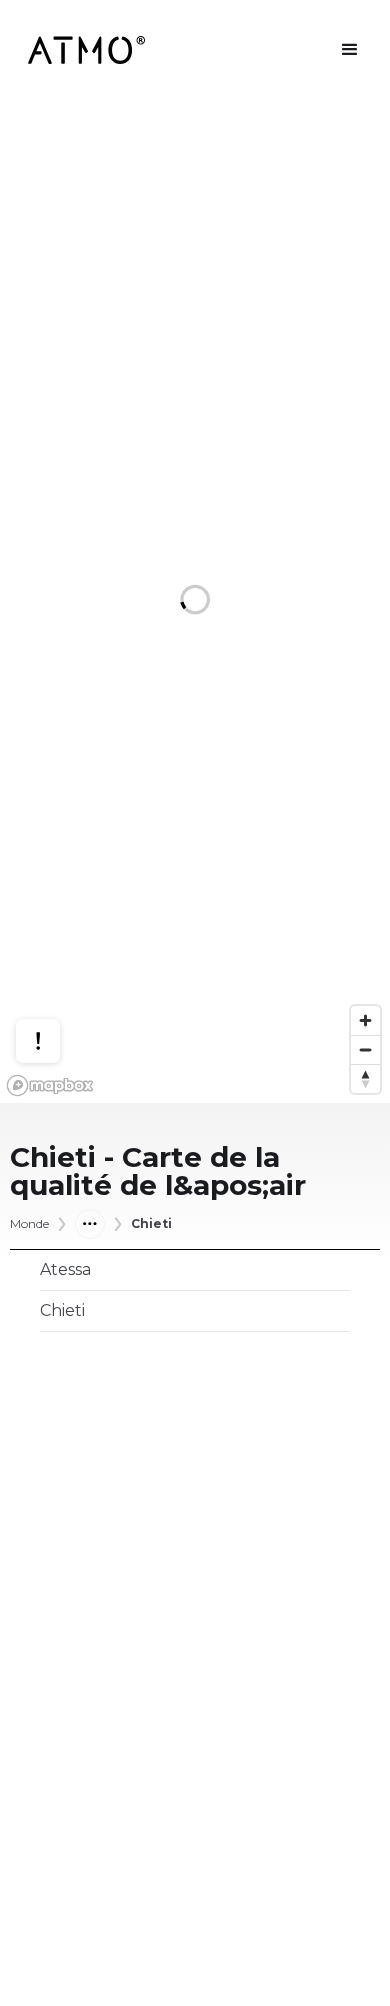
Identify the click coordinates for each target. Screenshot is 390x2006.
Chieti (151, 1224)
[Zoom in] (365, 1020)
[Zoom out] (365, 1049)
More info (57, 968)
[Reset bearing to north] (365, 1078)
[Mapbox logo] (50, 1085)
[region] (195, 601)
